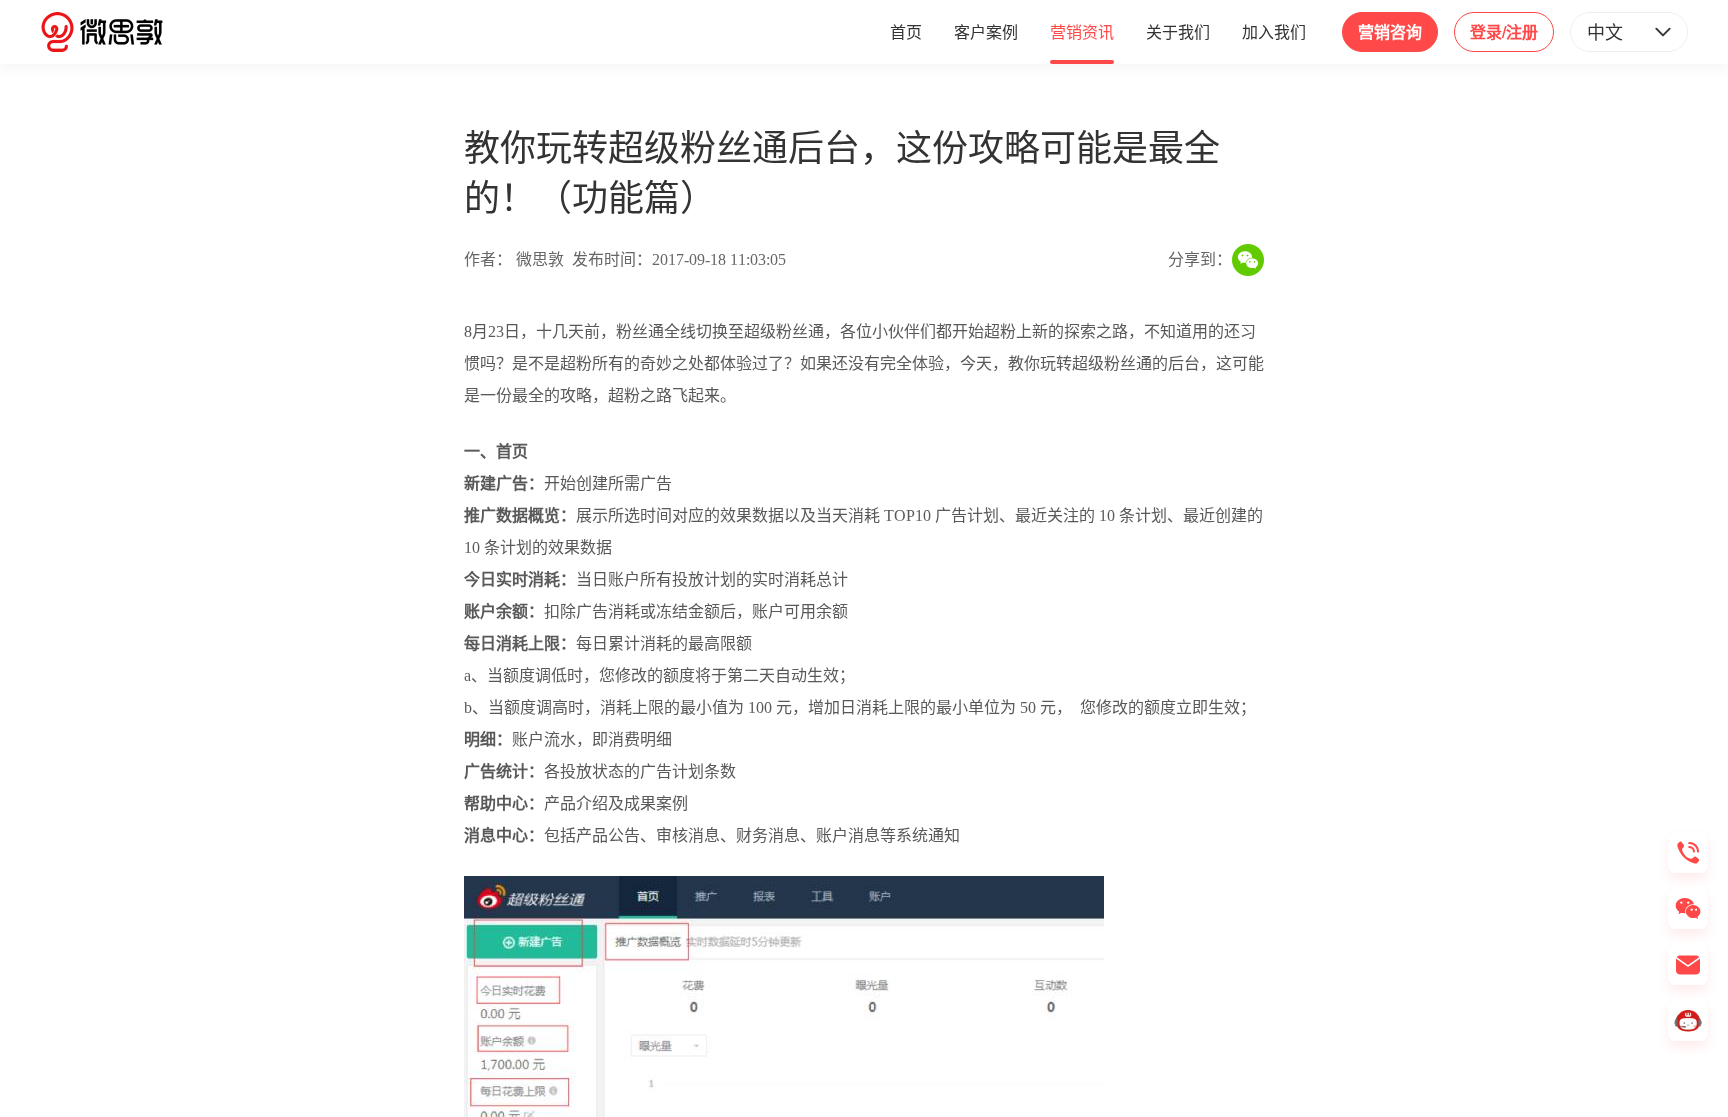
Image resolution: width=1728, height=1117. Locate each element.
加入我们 (1274, 31)
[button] (1629, 32)
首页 (906, 31)
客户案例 (986, 31)
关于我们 (1178, 31)
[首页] (102, 32)
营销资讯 (1082, 31)
